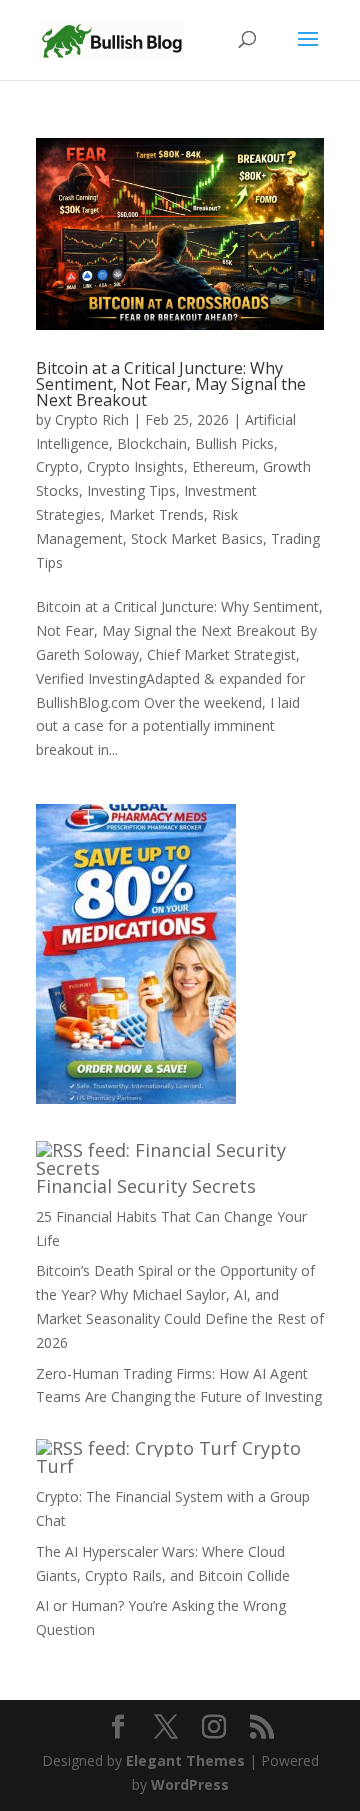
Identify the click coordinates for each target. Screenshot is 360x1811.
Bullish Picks (234, 443)
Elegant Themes (185, 1760)
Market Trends (156, 514)
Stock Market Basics (197, 538)
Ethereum (223, 466)
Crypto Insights (135, 466)
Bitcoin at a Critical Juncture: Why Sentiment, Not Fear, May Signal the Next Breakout (171, 384)
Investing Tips (131, 490)
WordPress (190, 1784)
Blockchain (152, 443)
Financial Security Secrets (146, 1186)
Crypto (57, 466)
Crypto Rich (92, 419)
